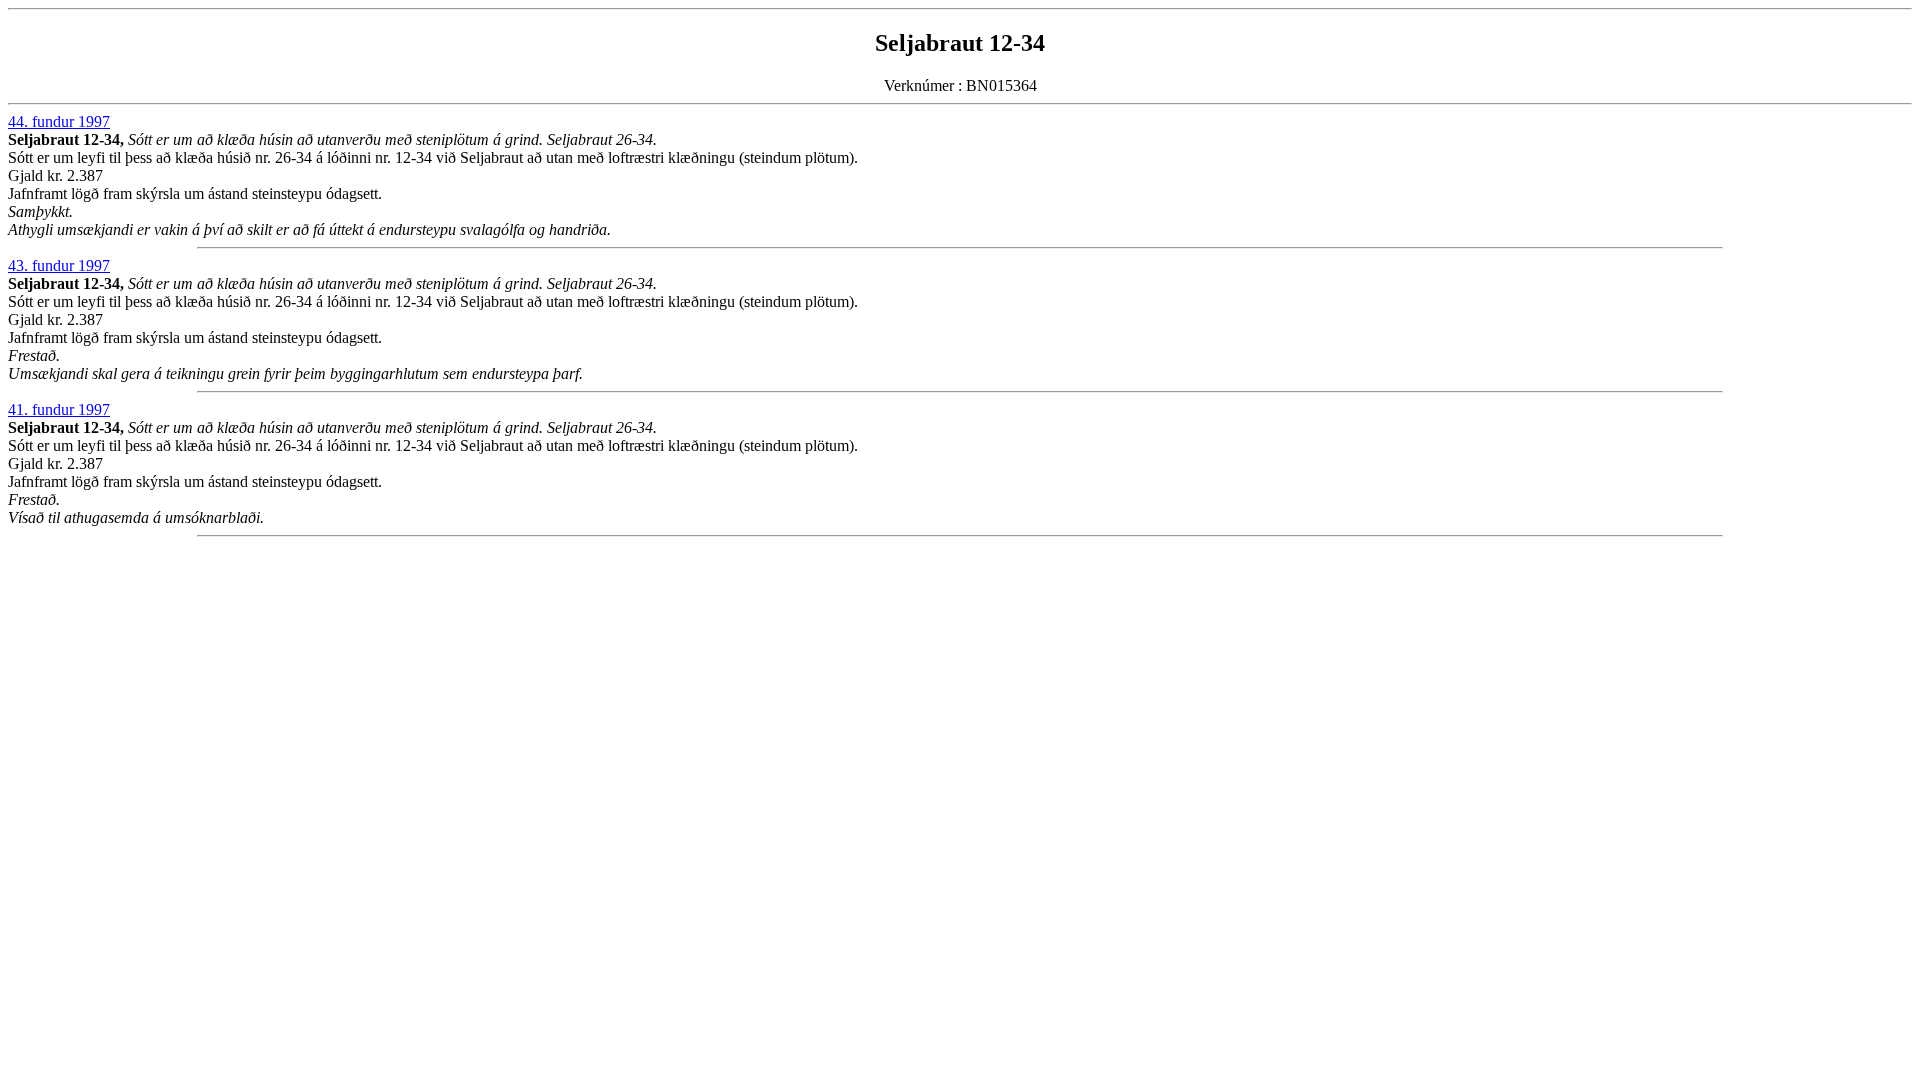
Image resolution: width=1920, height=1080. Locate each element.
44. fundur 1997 (59, 121)
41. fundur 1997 (59, 409)
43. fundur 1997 (59, 265)
